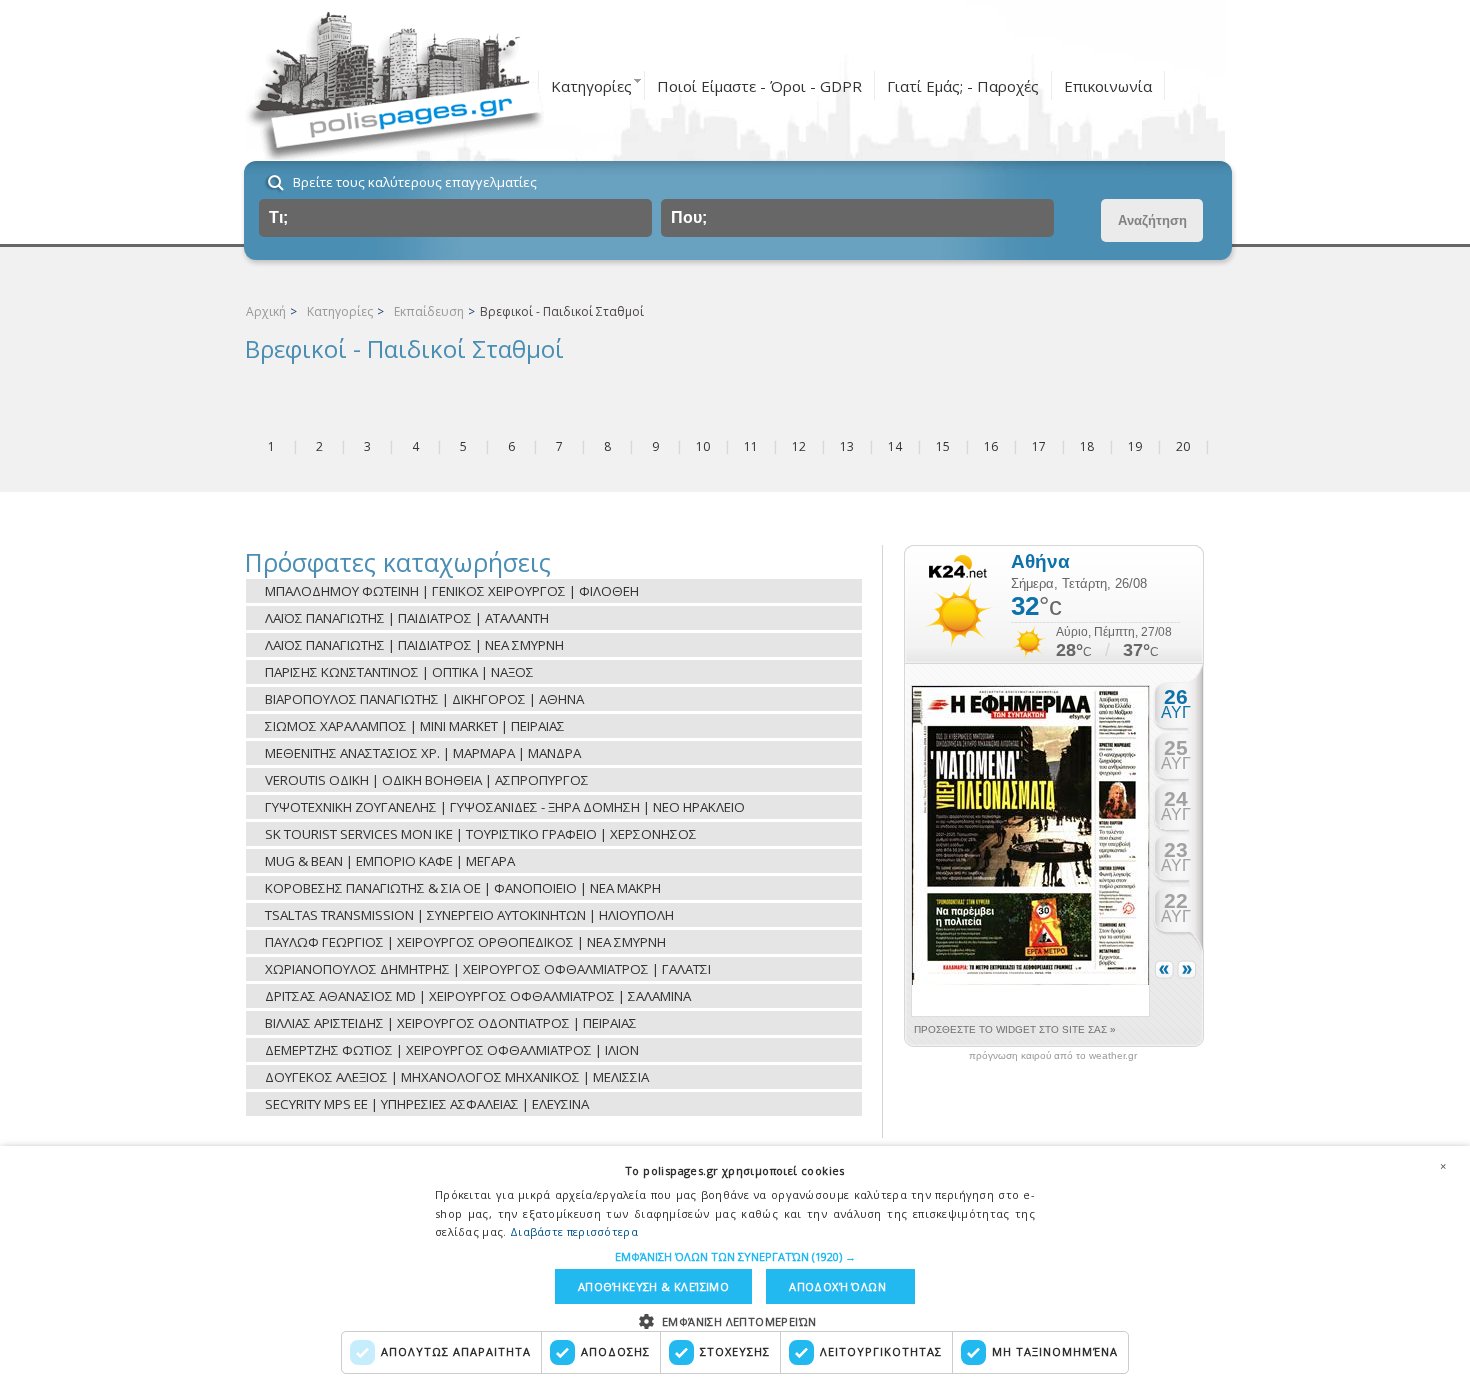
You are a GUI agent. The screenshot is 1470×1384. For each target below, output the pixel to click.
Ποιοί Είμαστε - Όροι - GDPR (759, 86)
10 (703, 446)
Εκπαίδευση (429, 311)
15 (943, 446)
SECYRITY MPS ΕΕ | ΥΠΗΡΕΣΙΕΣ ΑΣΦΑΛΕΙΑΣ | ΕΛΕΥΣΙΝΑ (427, 1104)
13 (847, 446)
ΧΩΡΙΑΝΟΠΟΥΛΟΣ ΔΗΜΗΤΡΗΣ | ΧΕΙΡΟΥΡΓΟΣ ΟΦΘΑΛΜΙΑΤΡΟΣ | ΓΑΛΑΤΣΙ (488, 969)
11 (751, 446)
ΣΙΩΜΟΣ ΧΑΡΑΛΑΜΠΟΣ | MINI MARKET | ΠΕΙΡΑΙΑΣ (415, 726)
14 (895, 446)
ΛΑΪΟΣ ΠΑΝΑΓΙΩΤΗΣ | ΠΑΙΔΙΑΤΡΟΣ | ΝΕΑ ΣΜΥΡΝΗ (414, 645)
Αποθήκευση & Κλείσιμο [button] (653, 1286)
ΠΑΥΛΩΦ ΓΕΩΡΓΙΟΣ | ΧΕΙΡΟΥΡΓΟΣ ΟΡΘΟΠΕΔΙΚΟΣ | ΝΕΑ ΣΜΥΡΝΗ (465, 942)
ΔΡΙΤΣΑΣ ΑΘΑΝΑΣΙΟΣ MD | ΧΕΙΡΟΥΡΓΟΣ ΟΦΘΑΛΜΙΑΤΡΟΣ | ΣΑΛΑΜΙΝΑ (478, 996)
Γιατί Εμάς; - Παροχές (963, 86)
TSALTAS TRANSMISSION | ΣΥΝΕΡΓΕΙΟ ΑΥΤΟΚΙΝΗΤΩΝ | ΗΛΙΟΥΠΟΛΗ (469, 915)
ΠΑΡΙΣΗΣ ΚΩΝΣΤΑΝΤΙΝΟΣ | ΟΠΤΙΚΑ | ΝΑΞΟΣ (399, 672)
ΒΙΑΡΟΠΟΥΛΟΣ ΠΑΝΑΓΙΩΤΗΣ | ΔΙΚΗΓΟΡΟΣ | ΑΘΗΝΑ (424, 699)
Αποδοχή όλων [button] (837, 1286)
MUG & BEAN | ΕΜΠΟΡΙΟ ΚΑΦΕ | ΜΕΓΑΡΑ (390, 861)
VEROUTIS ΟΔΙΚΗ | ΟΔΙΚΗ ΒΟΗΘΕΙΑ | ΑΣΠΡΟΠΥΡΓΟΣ (427, 780)
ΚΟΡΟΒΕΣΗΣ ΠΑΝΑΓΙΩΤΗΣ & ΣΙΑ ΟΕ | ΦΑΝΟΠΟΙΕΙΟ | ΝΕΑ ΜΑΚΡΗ (463, 888)
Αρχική (266, 311)
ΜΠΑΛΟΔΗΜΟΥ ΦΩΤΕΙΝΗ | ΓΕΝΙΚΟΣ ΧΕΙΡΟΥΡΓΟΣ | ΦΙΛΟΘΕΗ (452, 591)
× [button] (1443, 1166)
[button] (735, 1256)
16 (991, 446)
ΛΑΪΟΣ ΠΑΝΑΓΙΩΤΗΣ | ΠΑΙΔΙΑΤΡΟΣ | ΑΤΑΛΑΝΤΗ (407, 618)
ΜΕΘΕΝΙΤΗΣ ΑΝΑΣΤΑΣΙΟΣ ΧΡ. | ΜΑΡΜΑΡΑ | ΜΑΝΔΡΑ (423, 753)
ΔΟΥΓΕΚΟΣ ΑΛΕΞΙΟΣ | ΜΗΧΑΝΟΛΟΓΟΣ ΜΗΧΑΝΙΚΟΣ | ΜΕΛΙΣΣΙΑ (457, 1077)
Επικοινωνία (1108, 86)
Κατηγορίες (591, 86)
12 (799, 446)
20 (1183, 446)
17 (1039, 446)
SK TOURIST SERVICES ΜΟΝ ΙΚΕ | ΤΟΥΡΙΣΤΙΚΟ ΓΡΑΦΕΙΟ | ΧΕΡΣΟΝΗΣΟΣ (481, 834)
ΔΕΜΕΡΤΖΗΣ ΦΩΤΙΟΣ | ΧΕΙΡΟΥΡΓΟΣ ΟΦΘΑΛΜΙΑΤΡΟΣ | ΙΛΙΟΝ (452, 1050)
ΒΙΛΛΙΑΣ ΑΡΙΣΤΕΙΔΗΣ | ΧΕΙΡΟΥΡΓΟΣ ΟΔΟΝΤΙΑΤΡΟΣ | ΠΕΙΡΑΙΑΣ (451, 1023)
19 (1135, 446)
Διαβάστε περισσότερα (574, 1231)
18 (1087, 446)
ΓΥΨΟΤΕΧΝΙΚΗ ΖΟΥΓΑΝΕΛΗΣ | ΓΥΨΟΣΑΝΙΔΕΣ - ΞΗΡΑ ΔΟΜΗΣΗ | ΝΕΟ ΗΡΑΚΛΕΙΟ (505, 807)
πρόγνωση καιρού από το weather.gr (1053, 1056)
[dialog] (735, 1265)
